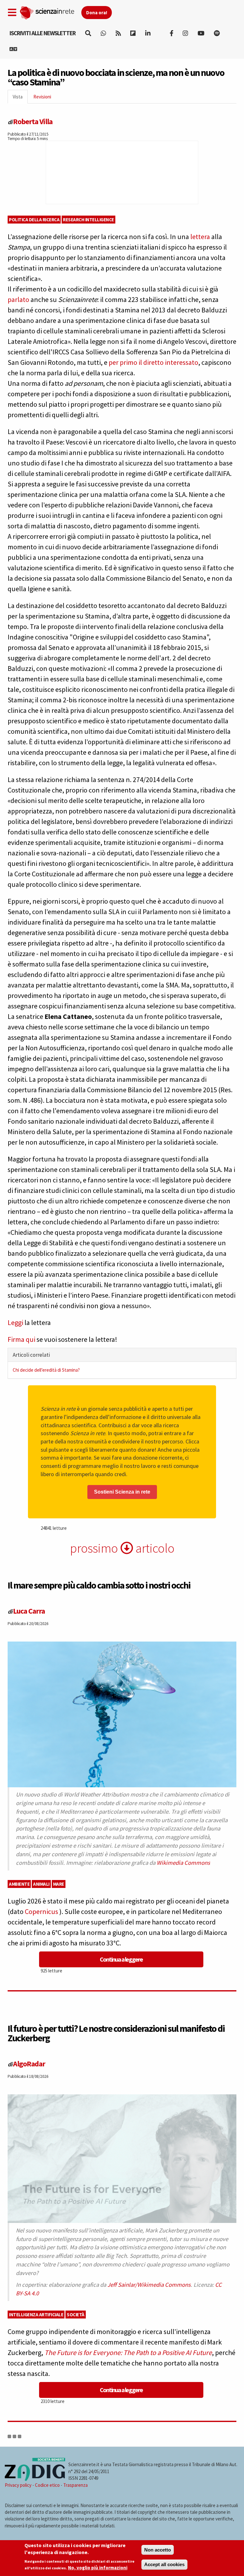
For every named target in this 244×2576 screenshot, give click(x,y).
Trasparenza (75, 2485)
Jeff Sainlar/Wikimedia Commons (149, 2285)
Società (76, 2315)
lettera (200, 237)
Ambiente (19, 1884)
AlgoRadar (29, 2064)
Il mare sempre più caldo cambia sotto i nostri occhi (99, 1585)
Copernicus (42, 1911)
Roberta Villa (33, 121)
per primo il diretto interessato (153, 362)
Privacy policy (18, 2485)
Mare (59, 1884)
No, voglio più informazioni (98, 2568)
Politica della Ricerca (34, 220)
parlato (18, 299)
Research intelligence (88, 220)
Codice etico (47, 2485)
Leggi (15, 1322)
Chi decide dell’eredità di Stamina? (46, 1370)
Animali (41, 1884)
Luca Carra (29, 1611)
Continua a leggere (121, 1959)
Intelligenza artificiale (36, 2315)
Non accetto (158, 2550)
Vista (20, 99)
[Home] (50, 11)
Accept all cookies (164, 2564)
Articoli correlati (31, 1355)
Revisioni (42, 97)
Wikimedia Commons (183, 1863)
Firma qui (21, 1339)
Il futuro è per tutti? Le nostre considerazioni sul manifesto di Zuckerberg (116, 2033)
